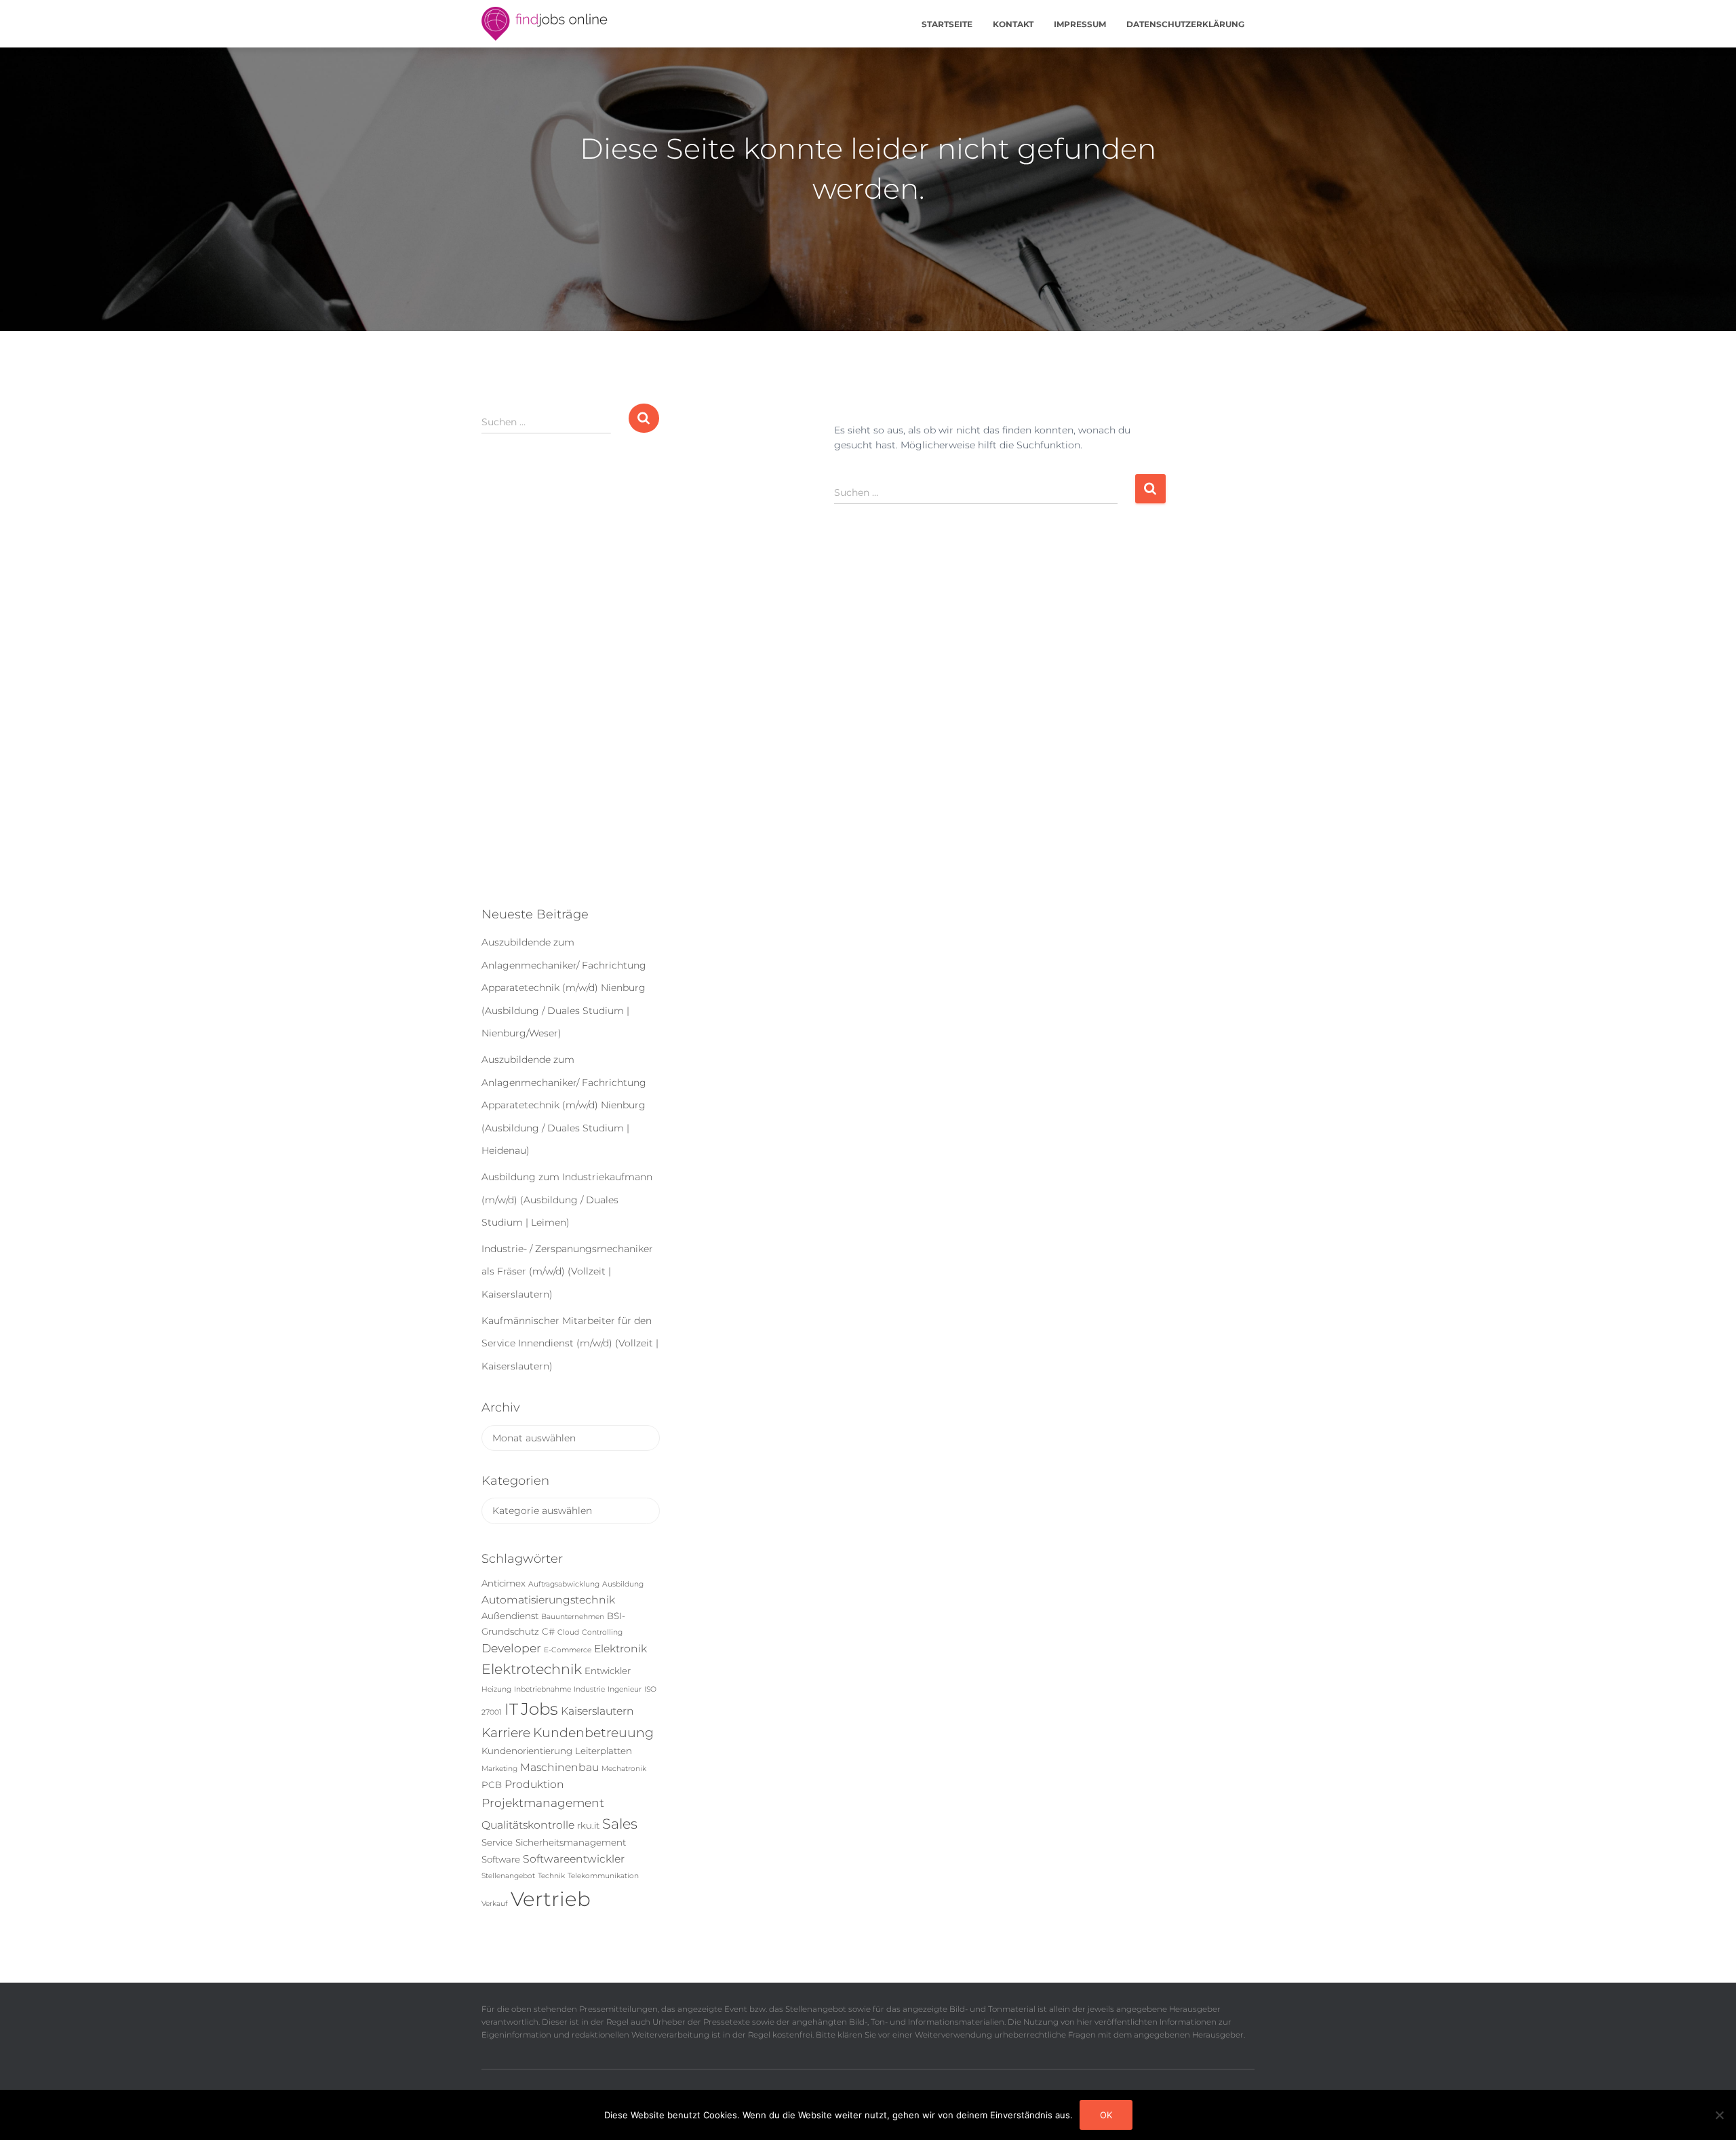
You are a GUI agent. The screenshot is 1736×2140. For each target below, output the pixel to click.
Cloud (568, 1632)
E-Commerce (568, 1650)
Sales (620, 1824)
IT (511, 1709)
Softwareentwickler (574, 1859)
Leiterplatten (604, 1751)
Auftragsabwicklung (564, 1584)
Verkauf (495, 1904)
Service (497, 1842)
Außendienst (510, 1616)
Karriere (506, 1733)
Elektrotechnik (532, 1669)
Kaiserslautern (597, 1711)
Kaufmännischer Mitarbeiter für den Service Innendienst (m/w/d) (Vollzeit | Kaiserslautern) (570, 1343)
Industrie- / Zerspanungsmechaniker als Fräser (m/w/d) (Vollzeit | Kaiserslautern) (567, 1271)
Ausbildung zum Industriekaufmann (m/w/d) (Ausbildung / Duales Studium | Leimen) (567, 1200)
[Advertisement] (571, 681)
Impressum (1080, 24)
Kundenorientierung (527, 1751)
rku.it (588, 1825)
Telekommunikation (603, 1876)
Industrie (589, 1689)
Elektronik (620, 1649)
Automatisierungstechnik (548, 1600)
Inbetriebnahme (542, 1689)
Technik (551, 1876)
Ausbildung (623, 1584)
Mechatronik (624, 1769)
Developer (511, 1648)
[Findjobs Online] (545, 24)
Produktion (534, 1784)
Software (501, 1859)
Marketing (499, 1769)
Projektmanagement (543, 1803)
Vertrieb (551, 1899)
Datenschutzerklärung (1185, 24)
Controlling (602, 1632)
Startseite (947, 24)
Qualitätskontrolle (528, 1825)
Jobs (539, 1709)
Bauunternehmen (573, 1617)
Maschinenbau (559, 1767)
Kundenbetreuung (593, 1733)
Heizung (496, 1689)
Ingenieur (625, 1689)
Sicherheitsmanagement (571, 1842)
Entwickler (608, 1671)
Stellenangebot (508, 1876)
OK (1106, 2115)
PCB (492, 1785)
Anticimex (504, 1583)
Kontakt (1013, 24)
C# (548, 1631)
